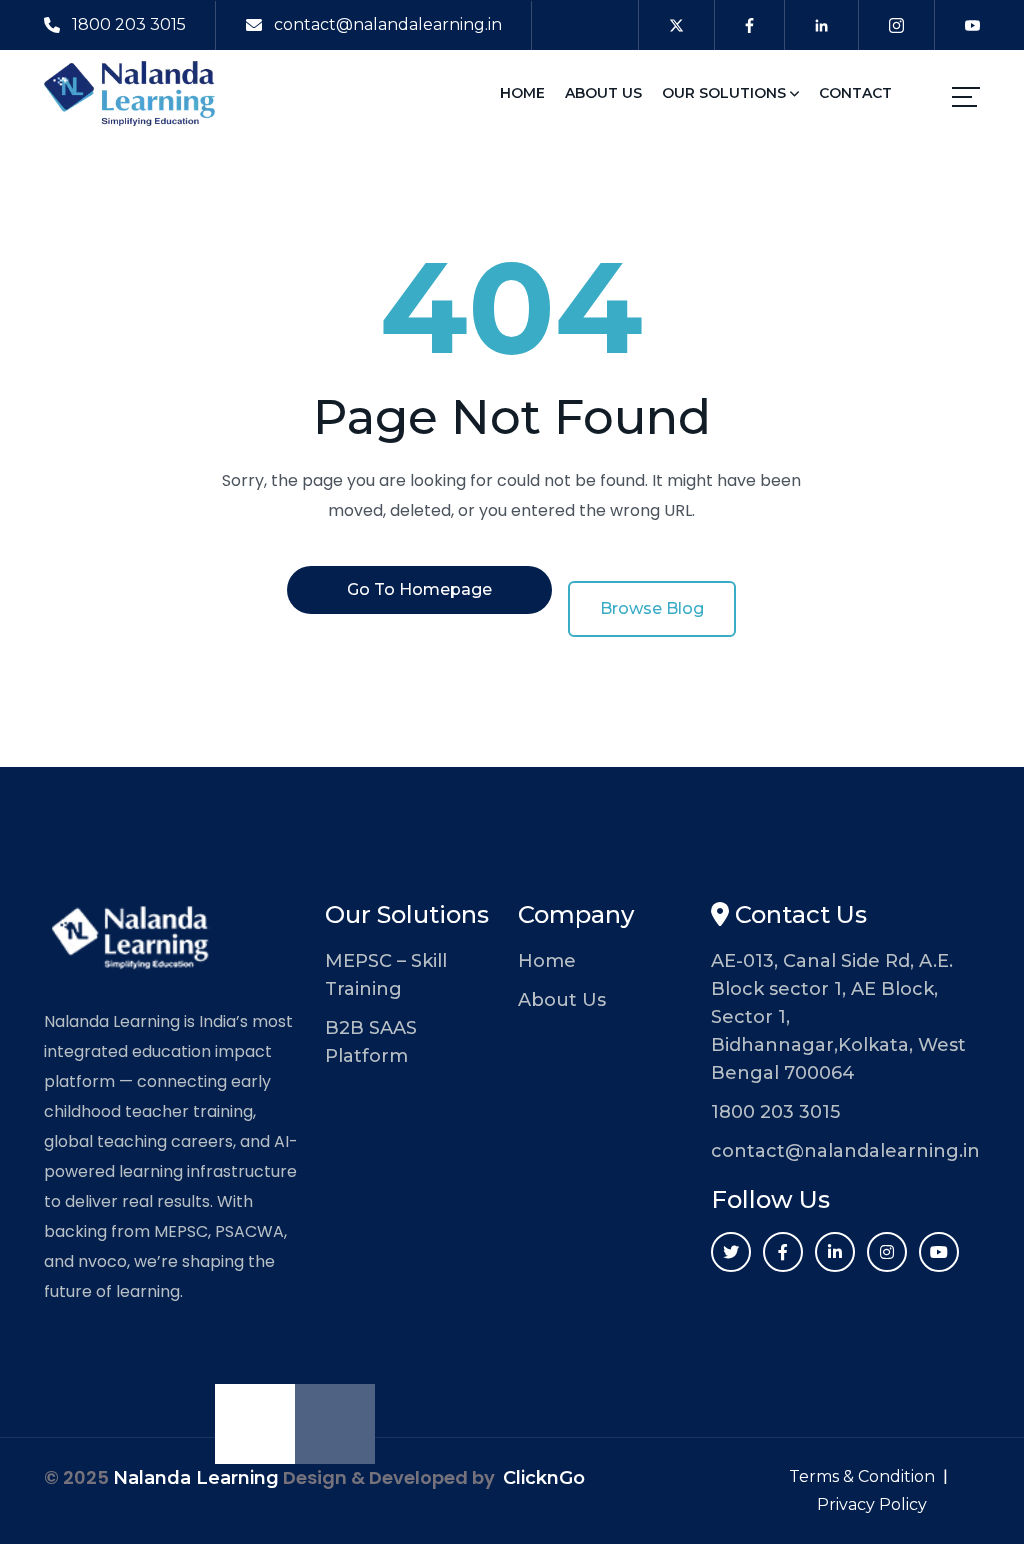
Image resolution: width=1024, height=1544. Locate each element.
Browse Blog (652, 608)
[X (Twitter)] (731, 1252)
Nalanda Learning (196, 1478)
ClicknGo (544, 1478)
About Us (603, 93)
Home (522, 93)
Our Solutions (726, 93)
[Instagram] (887, 1252)
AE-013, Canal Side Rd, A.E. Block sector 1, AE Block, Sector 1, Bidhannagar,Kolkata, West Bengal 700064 (838, 1017)
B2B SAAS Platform (371, 1042)
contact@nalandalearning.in (388, 24)
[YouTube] (939, 1252)
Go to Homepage (419, 589)
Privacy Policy (872, 1504)
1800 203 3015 (129, 24)
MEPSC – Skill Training (386, 975)
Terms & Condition (862, 1476)
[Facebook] (783, 1252)
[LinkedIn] (835, 1252)
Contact (855, 93)
